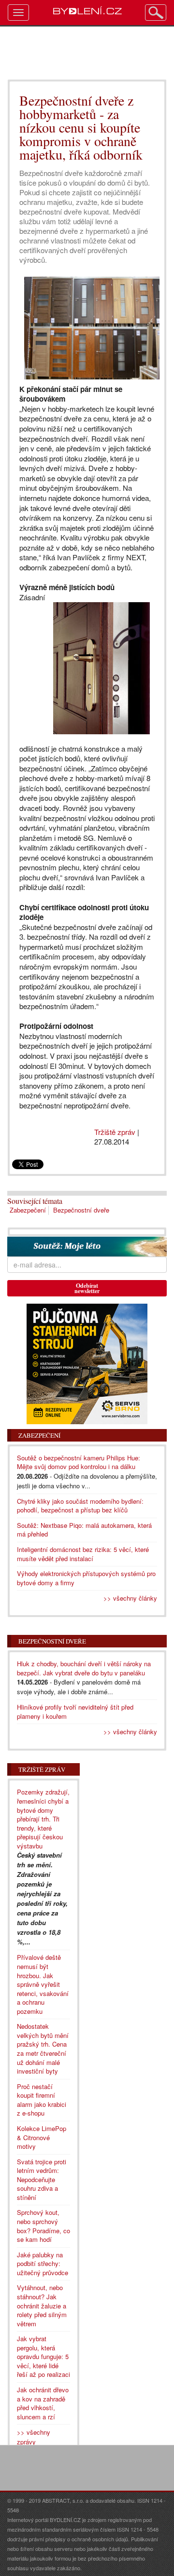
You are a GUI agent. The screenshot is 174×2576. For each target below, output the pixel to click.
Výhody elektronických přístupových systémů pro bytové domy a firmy (86, 1578)
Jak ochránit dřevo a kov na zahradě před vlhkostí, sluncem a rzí (43, 2403)
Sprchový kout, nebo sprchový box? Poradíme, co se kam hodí (43, 2226)
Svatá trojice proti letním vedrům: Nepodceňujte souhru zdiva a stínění (42, 2179)
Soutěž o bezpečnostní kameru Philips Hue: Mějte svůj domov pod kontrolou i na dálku (79, 1462)
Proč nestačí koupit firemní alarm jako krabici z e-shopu (42, 2100)
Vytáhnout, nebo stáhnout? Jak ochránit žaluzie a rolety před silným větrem (42, 2305)
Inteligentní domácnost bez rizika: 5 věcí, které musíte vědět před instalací (83, 1554)
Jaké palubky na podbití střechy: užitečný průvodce (43, 2264)
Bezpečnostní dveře (81, 1210)
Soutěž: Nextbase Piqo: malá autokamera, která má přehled (84, 1530)
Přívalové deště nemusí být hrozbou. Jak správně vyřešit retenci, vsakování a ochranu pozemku (43, 1984)
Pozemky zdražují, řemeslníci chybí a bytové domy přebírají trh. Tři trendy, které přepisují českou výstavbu (43, 1819)
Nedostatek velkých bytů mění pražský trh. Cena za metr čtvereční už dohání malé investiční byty (43, 2049)
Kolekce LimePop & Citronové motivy (42, 2137)
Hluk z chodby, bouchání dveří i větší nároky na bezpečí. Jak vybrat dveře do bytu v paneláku (84, 1668)
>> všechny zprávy (34, 2437)
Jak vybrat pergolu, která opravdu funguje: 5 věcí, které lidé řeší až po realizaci (43, 2356)
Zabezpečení (28, 1210)
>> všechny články (130, 1598)
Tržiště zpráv (115, 1132)
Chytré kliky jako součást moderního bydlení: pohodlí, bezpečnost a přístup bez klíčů (80, 1506)
